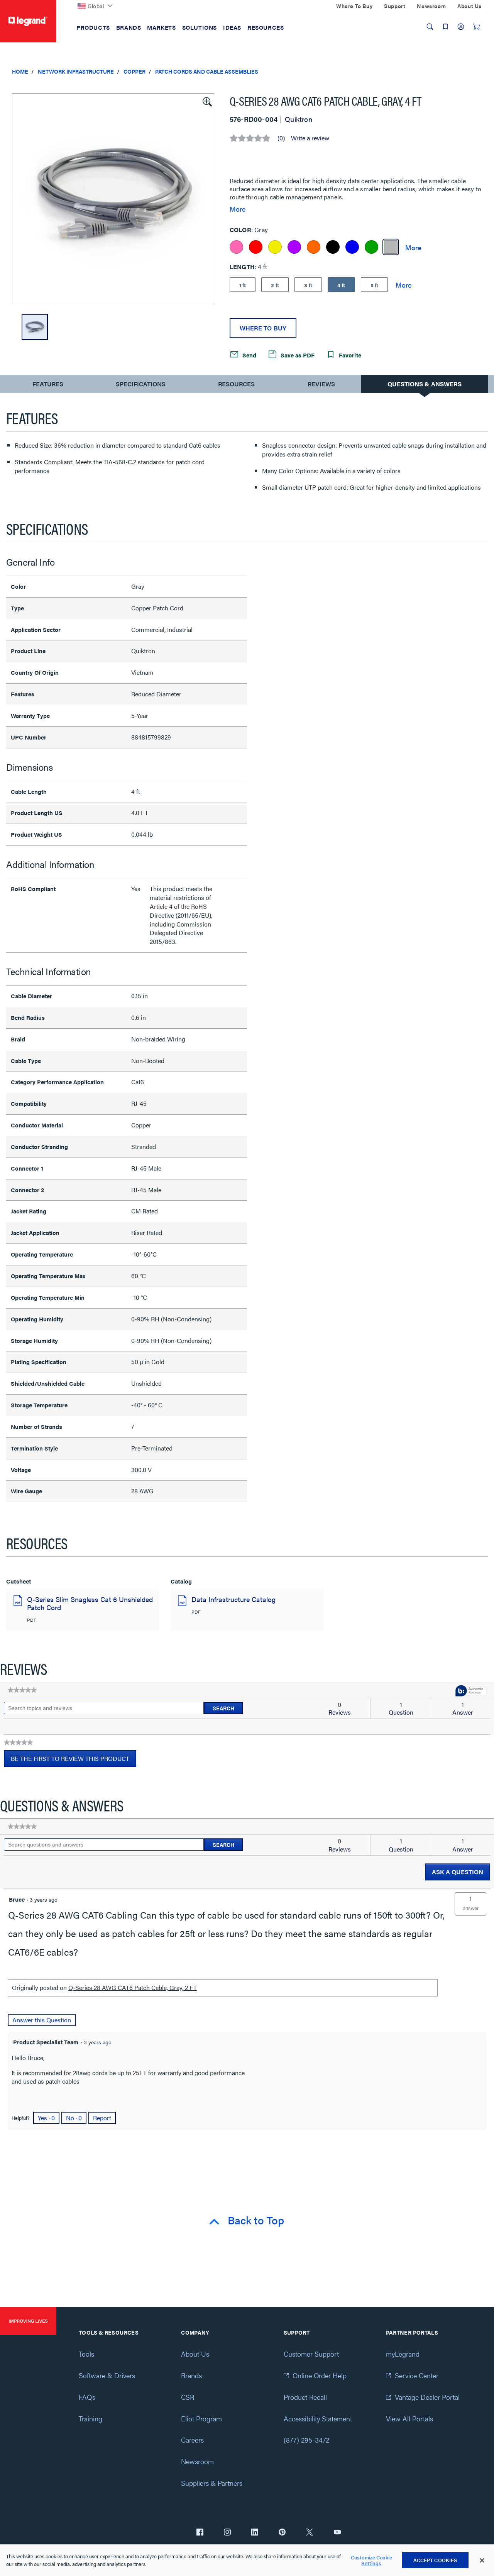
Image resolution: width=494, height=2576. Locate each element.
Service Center (417, 2375)
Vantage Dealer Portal (427, 2397)
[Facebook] (200, 2533)
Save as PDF (297, 355)
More (238, 209)
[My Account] (461, 27)
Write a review (310, 138)
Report (102, 2118)
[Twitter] (310, 2533)
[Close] (482, 2561)
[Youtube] (337, 2533)
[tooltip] (471, 1691)
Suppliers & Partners (212, 2483)
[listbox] (113, 199)
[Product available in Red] (256, 247)
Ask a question (458, 1872)
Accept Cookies (435, 2560)
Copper (134, 71)
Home (20, 71)
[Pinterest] (282, 2533)
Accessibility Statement (318, 2418)
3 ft (308, 285)
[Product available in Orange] (314, 247)
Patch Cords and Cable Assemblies (207, 71)
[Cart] (476, 27)
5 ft (375, 285)
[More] (413, 247)
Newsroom (197, 2461)
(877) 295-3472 (306, 2440)
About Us (195, 2354)
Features (48, 386)
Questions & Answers (425, 384)
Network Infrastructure (76, 71)
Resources (236, 384)
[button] (206, 101)
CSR (188, 2397)
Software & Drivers (107, 2375)
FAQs (87, 2397)
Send (249, 355)
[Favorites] (445, 27)
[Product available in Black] (333, 247)
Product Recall (305, 2397)
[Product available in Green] (371, 247)
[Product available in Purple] (294, 247)
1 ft (243, 285)
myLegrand (403, 2354)
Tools (86, 2354)
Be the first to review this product (74, 1761)
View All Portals (409, 2418)
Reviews (321, 384)
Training (91, 2418)
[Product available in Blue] (352, 247)
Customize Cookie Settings (371, 2560)
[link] (22, 1690)
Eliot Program (201, 2418)
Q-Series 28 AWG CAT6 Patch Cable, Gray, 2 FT (133, 1987)
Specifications (141, 384)
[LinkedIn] (255, 2533)
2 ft (275, 285)
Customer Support (311, 2354)
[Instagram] (227, 2533)
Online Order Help (320, 2375)
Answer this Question (42, 2020)
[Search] (430, 27)
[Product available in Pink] (236, 247)
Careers (192, 2440)
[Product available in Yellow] (275, 247)
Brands (191, 2375)
